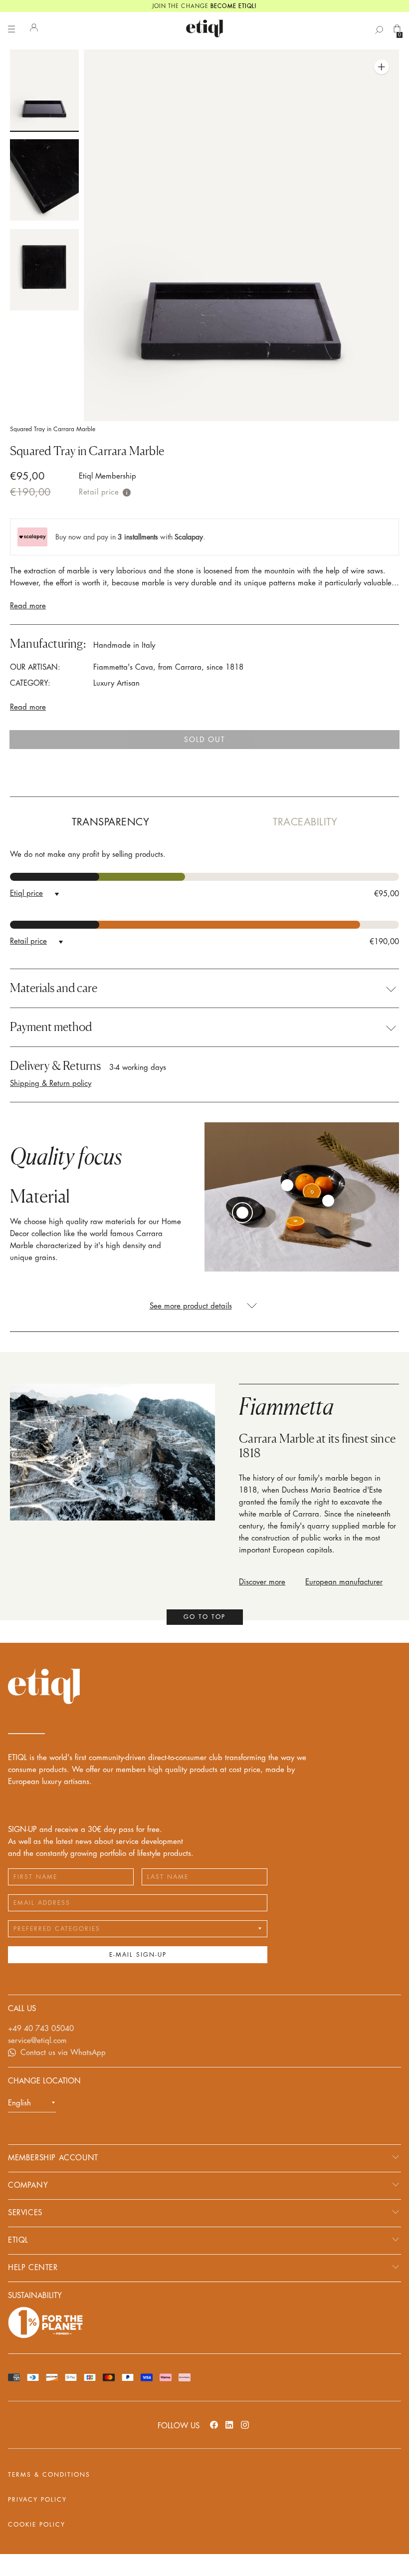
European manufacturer (344, 1582)
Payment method (51, 1027)
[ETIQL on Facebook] (214, 2425)
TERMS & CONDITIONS (49, 2475)
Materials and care (54, 988)
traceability (305, 822)
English (19, 2103)
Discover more (262, 1582)
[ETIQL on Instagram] (245, 2425)
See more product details (191, 1306)
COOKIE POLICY (37, 2525)
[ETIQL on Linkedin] (229, 2425)
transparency (110, 822)
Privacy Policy (37, 2500)
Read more (28, 606)
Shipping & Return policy (51, 1084)
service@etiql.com (37, 2041)
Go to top (204, 1617)
